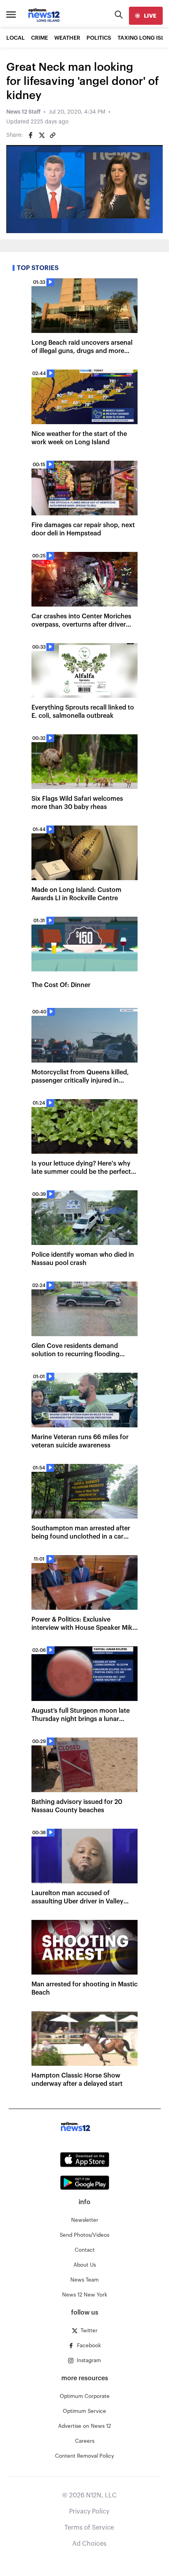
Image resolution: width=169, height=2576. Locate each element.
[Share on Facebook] (31, 135)
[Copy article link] (53, 135)
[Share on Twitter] (42, 135)
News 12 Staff (23, 112)
